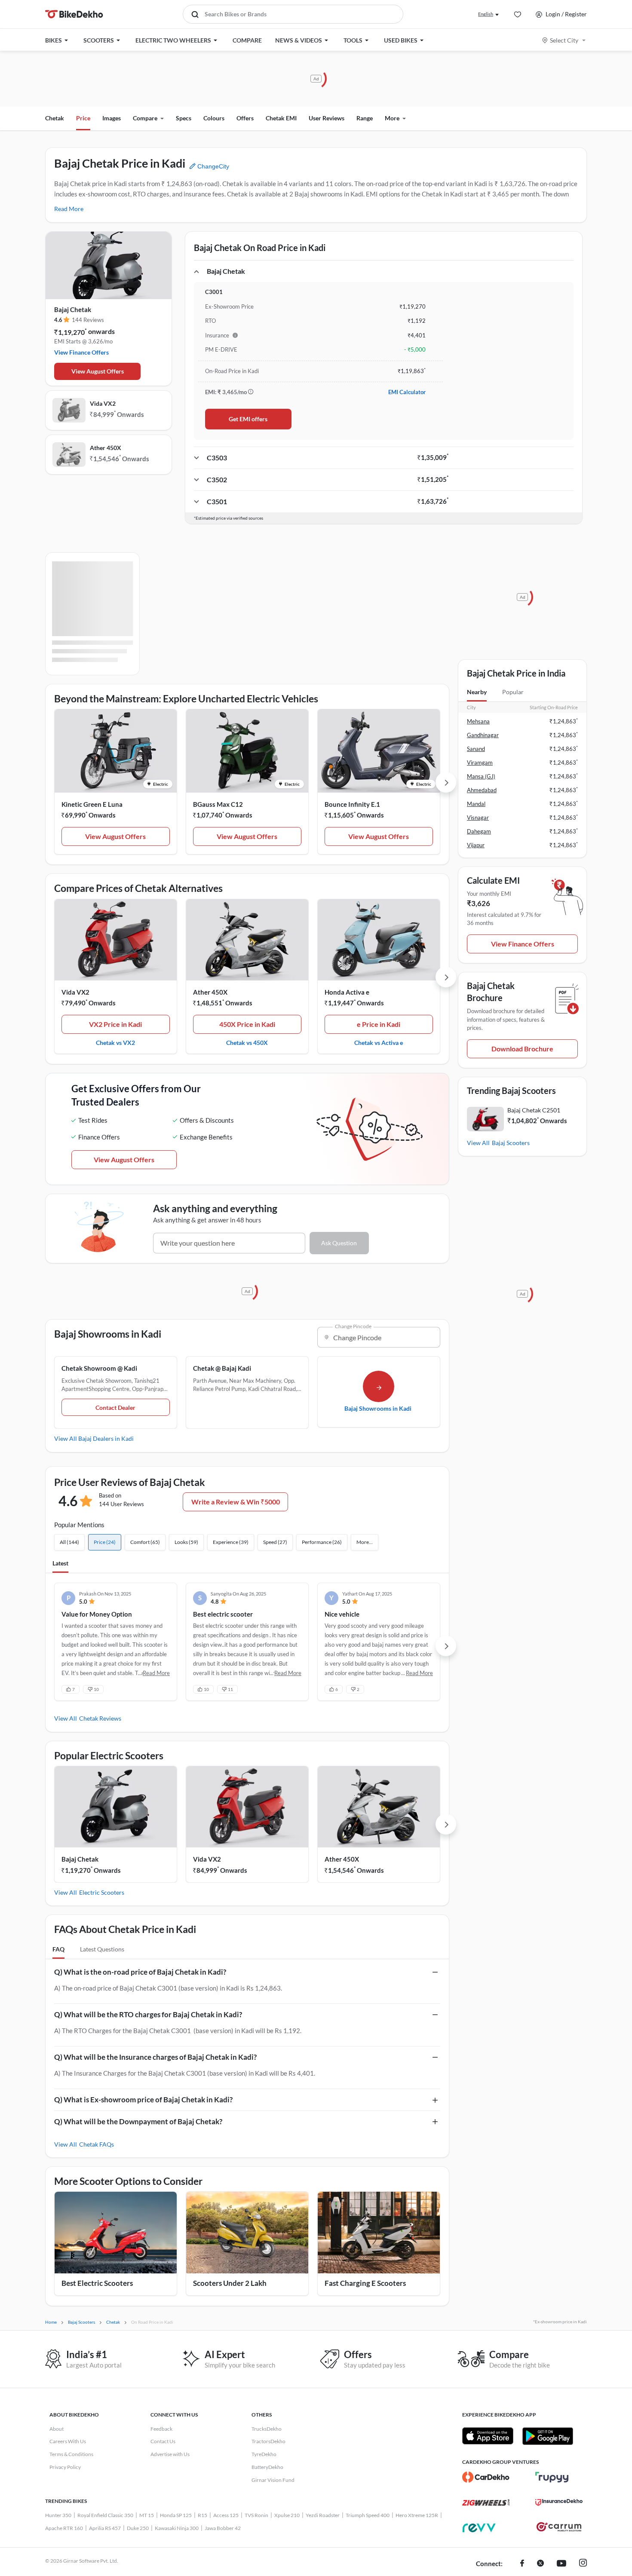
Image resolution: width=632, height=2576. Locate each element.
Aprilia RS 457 (105, 2528)
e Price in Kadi (379, 1024)
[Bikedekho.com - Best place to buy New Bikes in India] (74, 14)
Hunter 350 (58, 2515)
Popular (513, 692)
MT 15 (147, 2515)
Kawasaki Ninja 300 (177, 2528)
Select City (564, 40)
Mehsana (478, 721)
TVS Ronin (256, 2515)
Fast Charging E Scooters (365, 2283)
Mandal (476, 804)
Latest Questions (102, 1949)
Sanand (476, 749)
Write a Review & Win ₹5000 (236, 1502)
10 (96, 1689)
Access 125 (226, 2515)
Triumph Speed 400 (368, 2515)
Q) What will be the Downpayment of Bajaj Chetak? (138, 2121)
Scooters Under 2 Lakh (230, 2283)
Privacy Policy (65, 2467)
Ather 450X (106, 448)
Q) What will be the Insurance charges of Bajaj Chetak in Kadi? (155, 2057)
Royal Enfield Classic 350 (105, 2515)
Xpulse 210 (287, 2515)
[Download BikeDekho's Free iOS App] (488, 2436)
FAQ (58, 1949)
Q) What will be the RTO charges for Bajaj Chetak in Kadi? (148, 2014)
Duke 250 (138, 2528)
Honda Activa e (347, 992)
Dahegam (479, 831)
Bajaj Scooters (511, 1143)
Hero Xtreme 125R (417, 2515)
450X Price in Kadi (247, 1024)
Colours (214, 118)
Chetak (55, 118)
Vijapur (476, 845)
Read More (69, 209)
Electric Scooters (102, 1892)
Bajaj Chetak (73, 309)
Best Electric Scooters (97, 2283)
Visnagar (478, 818)
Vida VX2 (103, 403)
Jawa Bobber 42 (223, 2528)
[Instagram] (583, 2564)
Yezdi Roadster (323, 2515)
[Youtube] (561, 2564)
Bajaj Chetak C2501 (534, 1110)
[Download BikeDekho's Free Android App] (548, 2436)
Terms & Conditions (71, 2454)
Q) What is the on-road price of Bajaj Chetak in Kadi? (140, 1972)
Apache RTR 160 (64, 2528)
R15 (202, 2515)
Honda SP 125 (176, 2515)
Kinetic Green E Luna (92, 804)
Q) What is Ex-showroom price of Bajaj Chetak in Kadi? (143, 2100)
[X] (540, 2564)
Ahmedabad (482, 790)
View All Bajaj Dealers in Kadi (94, 1438)
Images (112, 118)
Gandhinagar (483, 735)
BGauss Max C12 (218, 804)
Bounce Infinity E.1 (352, 804)
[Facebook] (522, 2564)
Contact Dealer (115, 1407)
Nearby (477, 692)
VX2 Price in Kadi (115, 1024)
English (486, 14)
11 (230, 1689)
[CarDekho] (486, 2477)
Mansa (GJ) (481, 776)
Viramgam (480, 763)
